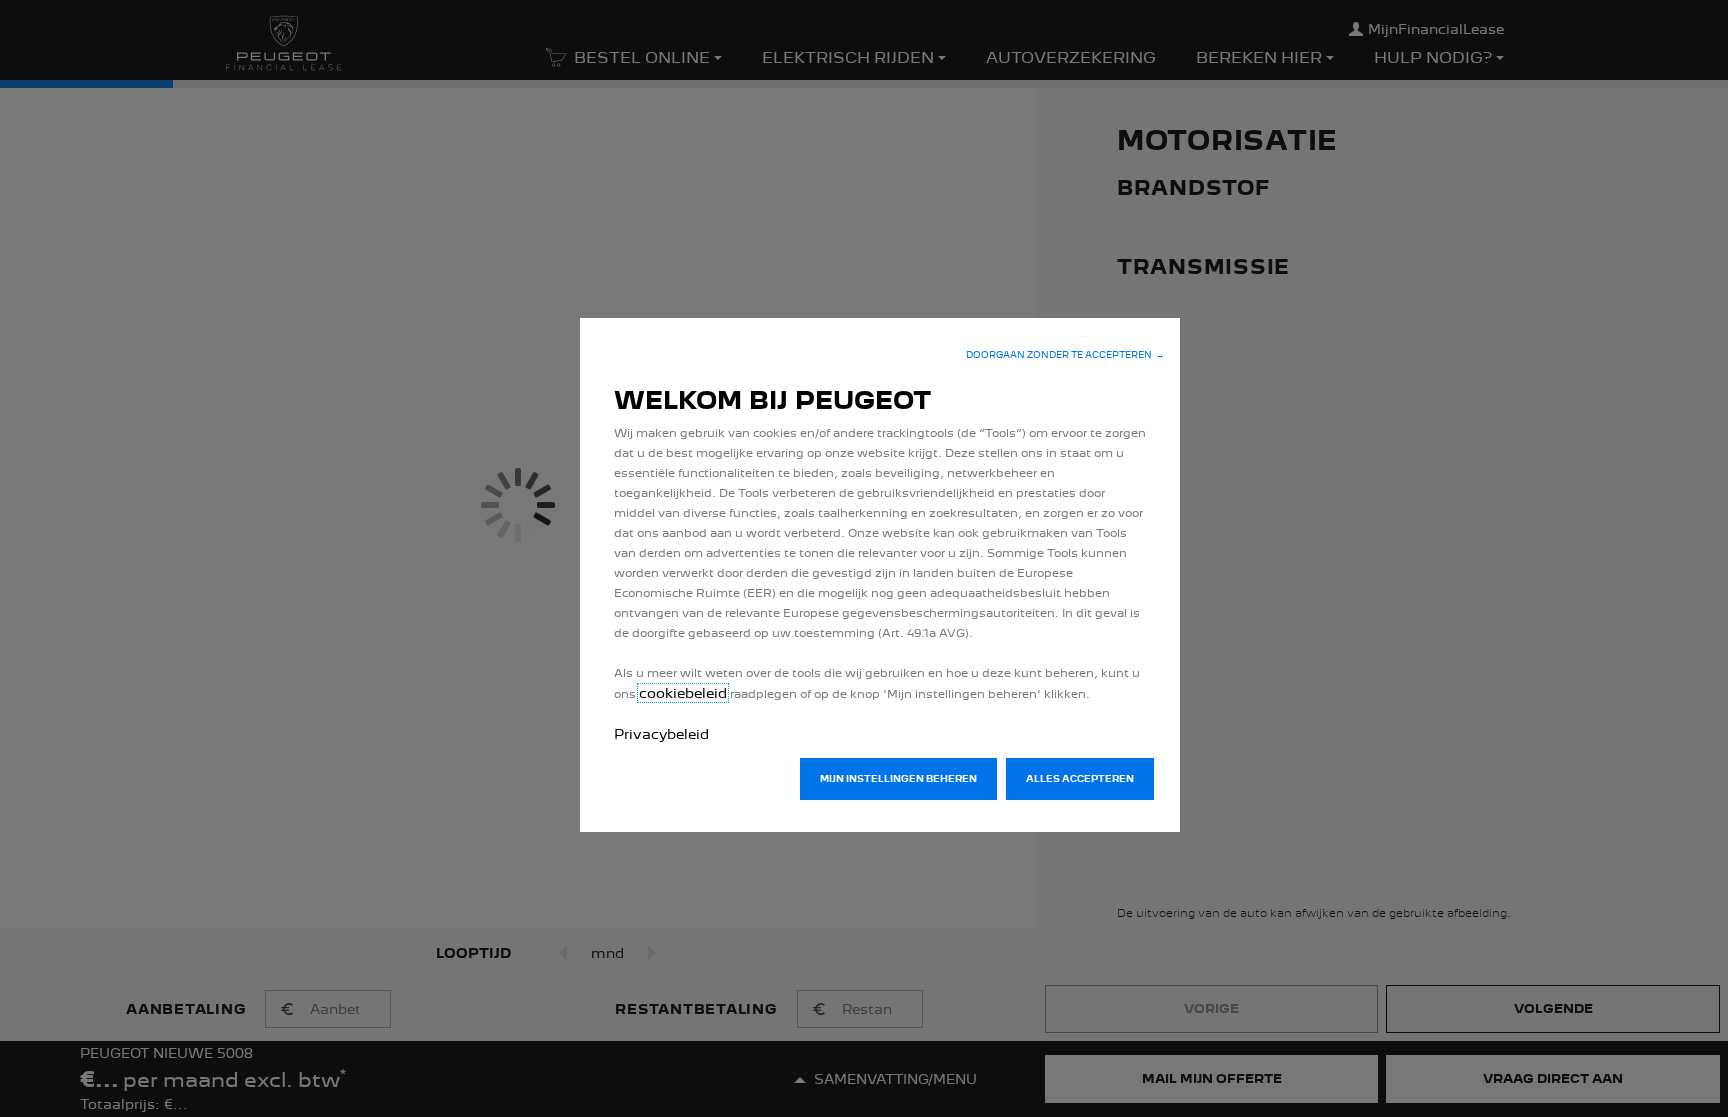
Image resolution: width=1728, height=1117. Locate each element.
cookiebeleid (683, 693)
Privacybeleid (661, 734)
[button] (1065, 355)
